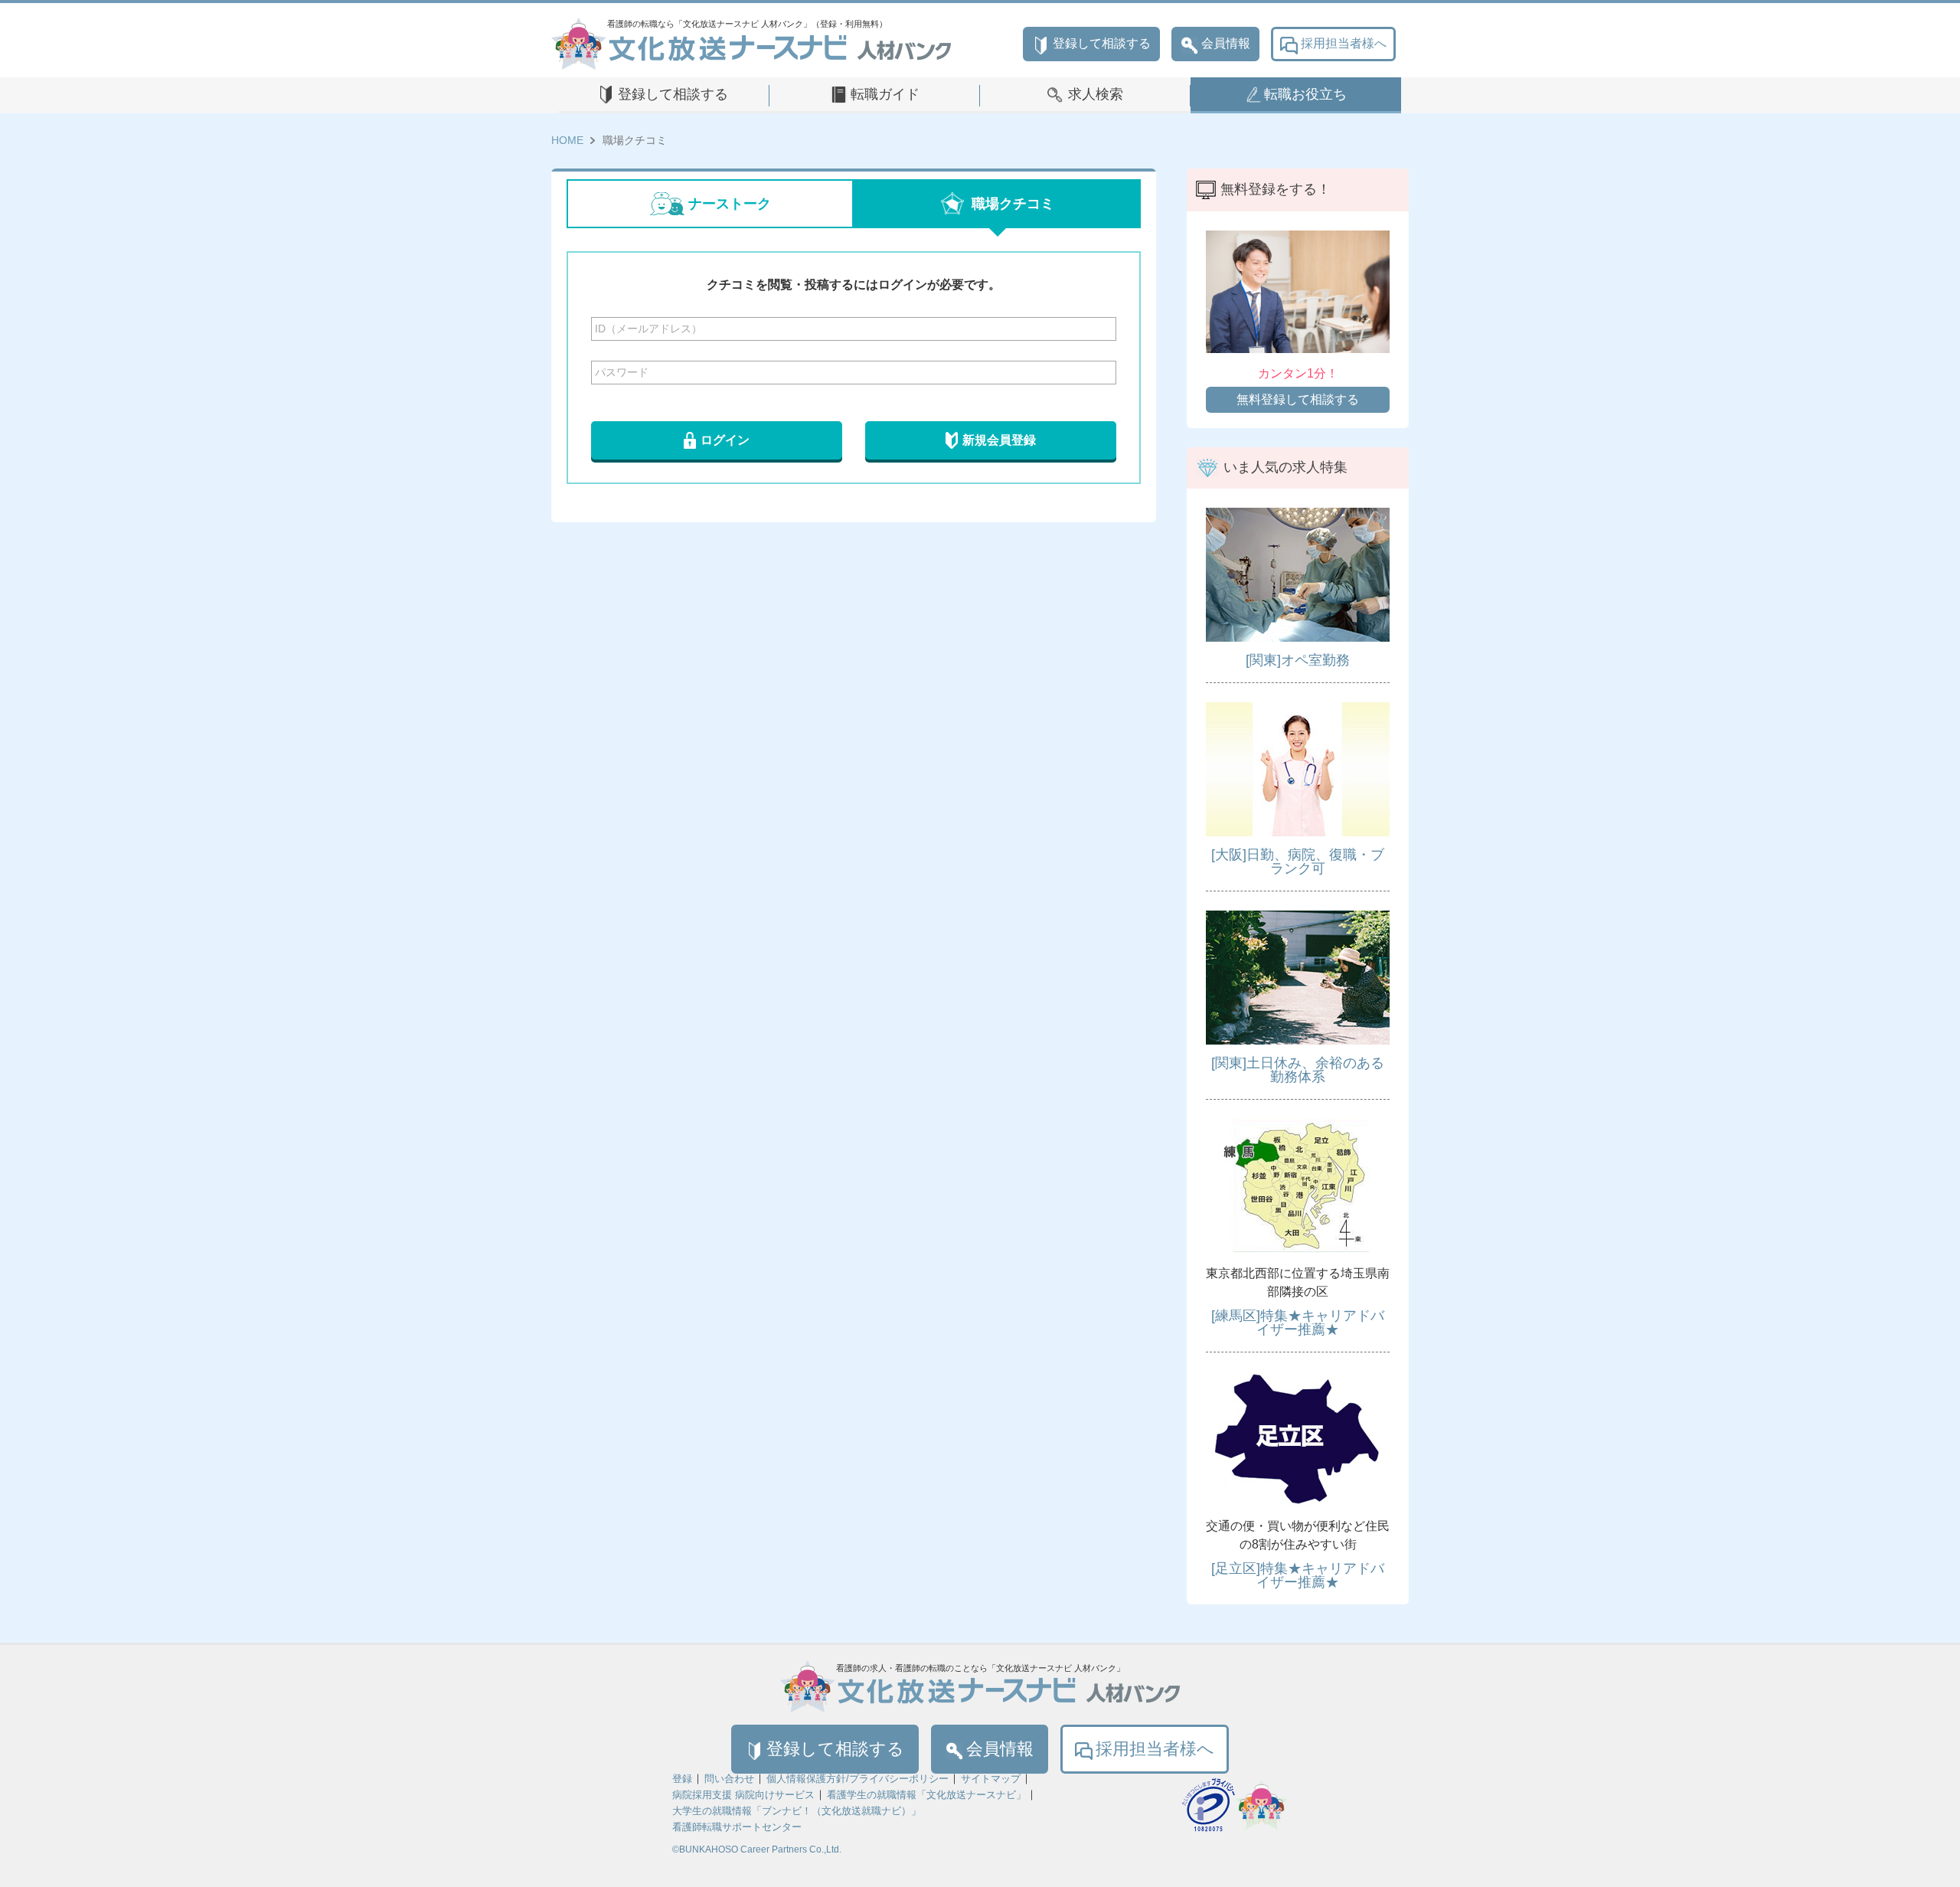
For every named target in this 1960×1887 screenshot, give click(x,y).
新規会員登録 (999, 440)
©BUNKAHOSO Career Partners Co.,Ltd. (757, 1849)
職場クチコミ (1013, 204)
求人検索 (1096, 94)
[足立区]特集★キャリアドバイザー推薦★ (1298, 1575)
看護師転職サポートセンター (737, 1827)
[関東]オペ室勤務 (1298, 660)
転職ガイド (885, 94)
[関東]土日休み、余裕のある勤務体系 (1298, 1070)
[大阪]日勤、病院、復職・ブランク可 (1298, 862)
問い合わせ (729, 1779)
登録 (682, 1779)
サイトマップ (991, 1779)
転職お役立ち (1305, 94)
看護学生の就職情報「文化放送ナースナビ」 (926, 1795)
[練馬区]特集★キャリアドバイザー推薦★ (1298, 1323)
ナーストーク (730, 204)
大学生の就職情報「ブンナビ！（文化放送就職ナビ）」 (797, 1811)
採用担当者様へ (1344, 43)
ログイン (725, 440)
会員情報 (1226, 43)
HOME (567, 140)
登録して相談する (1102, 43)
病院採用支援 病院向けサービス (743, 1795)
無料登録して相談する (1298, 399)
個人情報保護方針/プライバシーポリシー (857, 1779)
